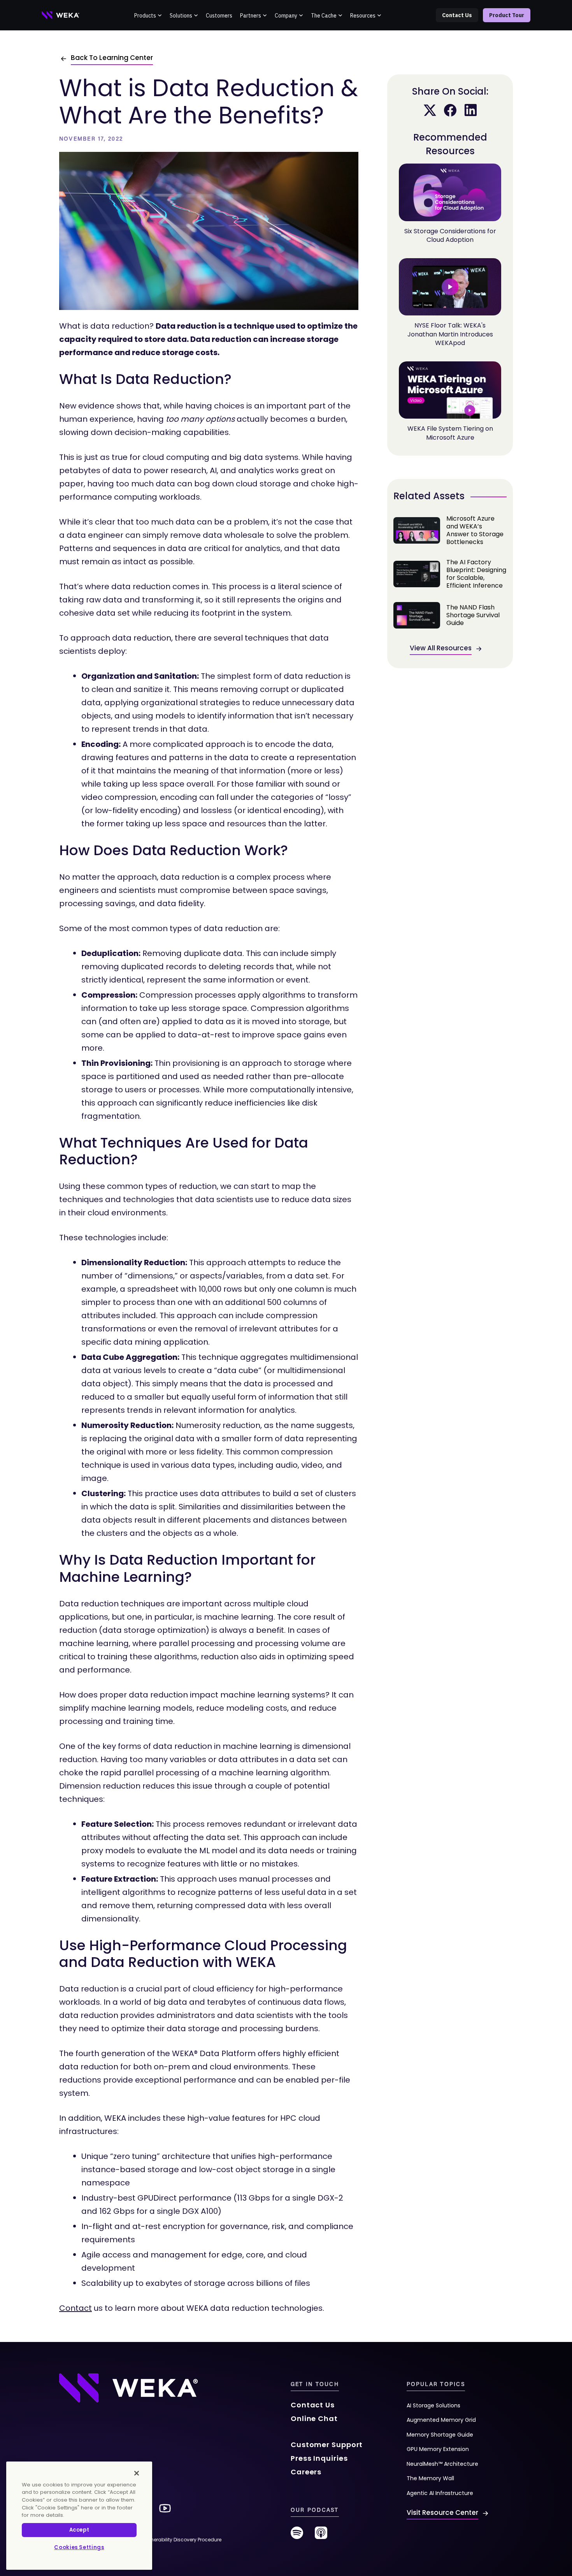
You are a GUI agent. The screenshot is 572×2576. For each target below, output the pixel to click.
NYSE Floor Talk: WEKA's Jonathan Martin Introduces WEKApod (450, 334)
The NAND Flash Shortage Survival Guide (450, 615)
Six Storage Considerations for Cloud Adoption (450, 235)
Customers (219, 16)
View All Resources (441, 648)
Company (286, 16)
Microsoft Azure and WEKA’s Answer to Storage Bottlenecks (450, 530)
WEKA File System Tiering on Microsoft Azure (450, 433)
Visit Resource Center (442, 2513)
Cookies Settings (79, 2547)
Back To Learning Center (112, 58)
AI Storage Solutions (433, 2405)
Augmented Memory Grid (441, 2420)
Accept (79, 2530)
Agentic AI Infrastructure (440, 2493)
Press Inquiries (319, 2458)
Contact (75, 2308)
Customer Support (327, 2445)
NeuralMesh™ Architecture (442, 2464)
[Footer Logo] (128, 2388)
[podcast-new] (321, 2536)
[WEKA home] (61, 15)
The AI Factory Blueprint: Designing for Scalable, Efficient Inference (450, 574)
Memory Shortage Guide (440, 2435)
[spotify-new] (297, 2536)
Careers (306, 2472)
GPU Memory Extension (438, 2449)
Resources (363, 16)
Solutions (181, 16)
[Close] (137, 2473)
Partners (251, 16)
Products (145, 16)
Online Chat (314, 2418)
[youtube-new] (165, 2508)
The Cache (324, 16)
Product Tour (507, 15)
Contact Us (457, 15)
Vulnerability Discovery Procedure (182, 2540)
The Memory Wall (430, 2478)
